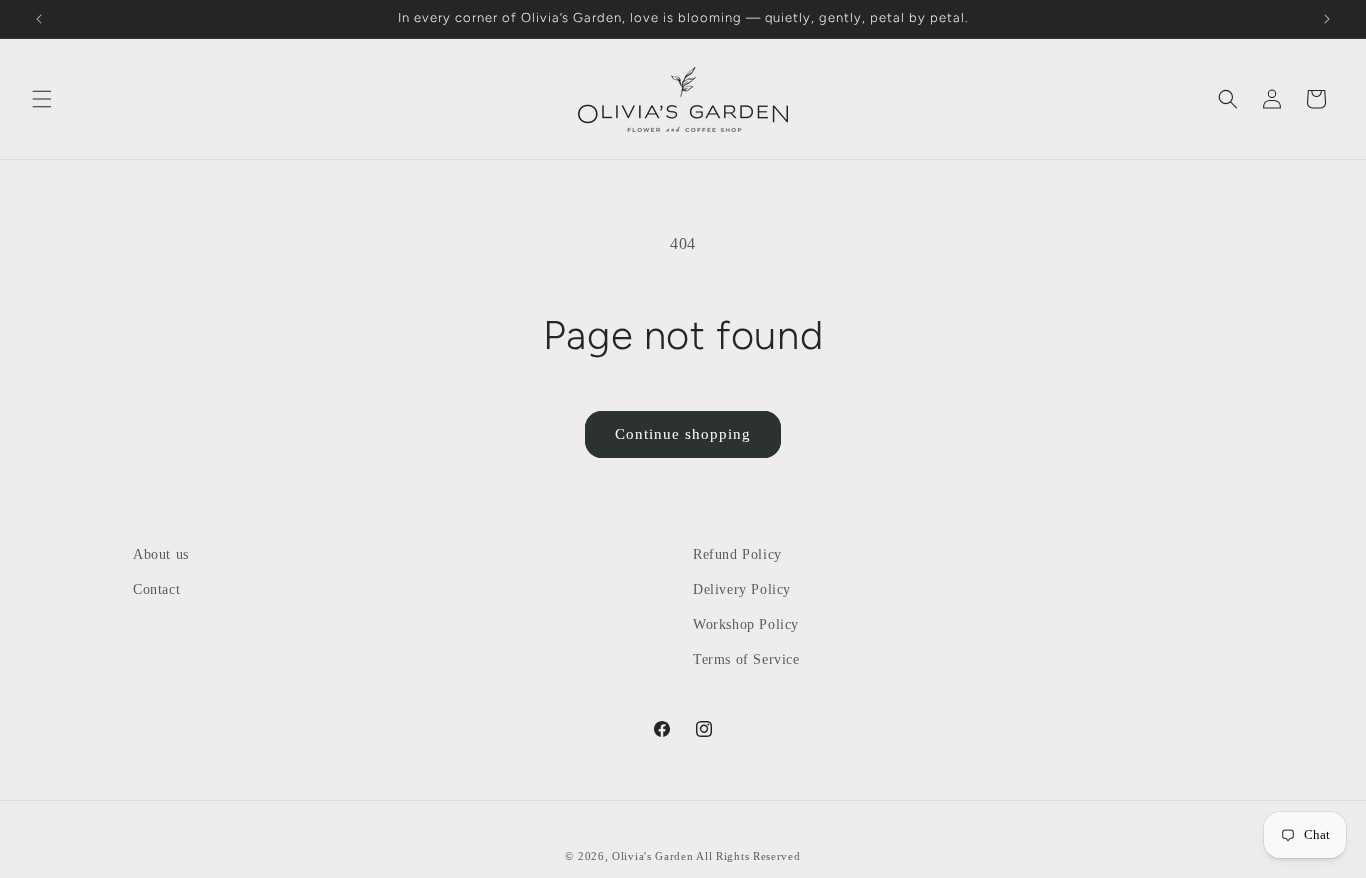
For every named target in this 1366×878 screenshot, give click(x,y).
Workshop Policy (746, 624)
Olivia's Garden (654, 856)
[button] (42, 99)
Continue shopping (683, 434)
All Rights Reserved (748, 856)
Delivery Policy (742, 589)
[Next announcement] (1327, 19)
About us (161, 554)
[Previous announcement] (39, 19)
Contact (156, 589)
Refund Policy (737, 554)
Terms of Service (746, 659)
